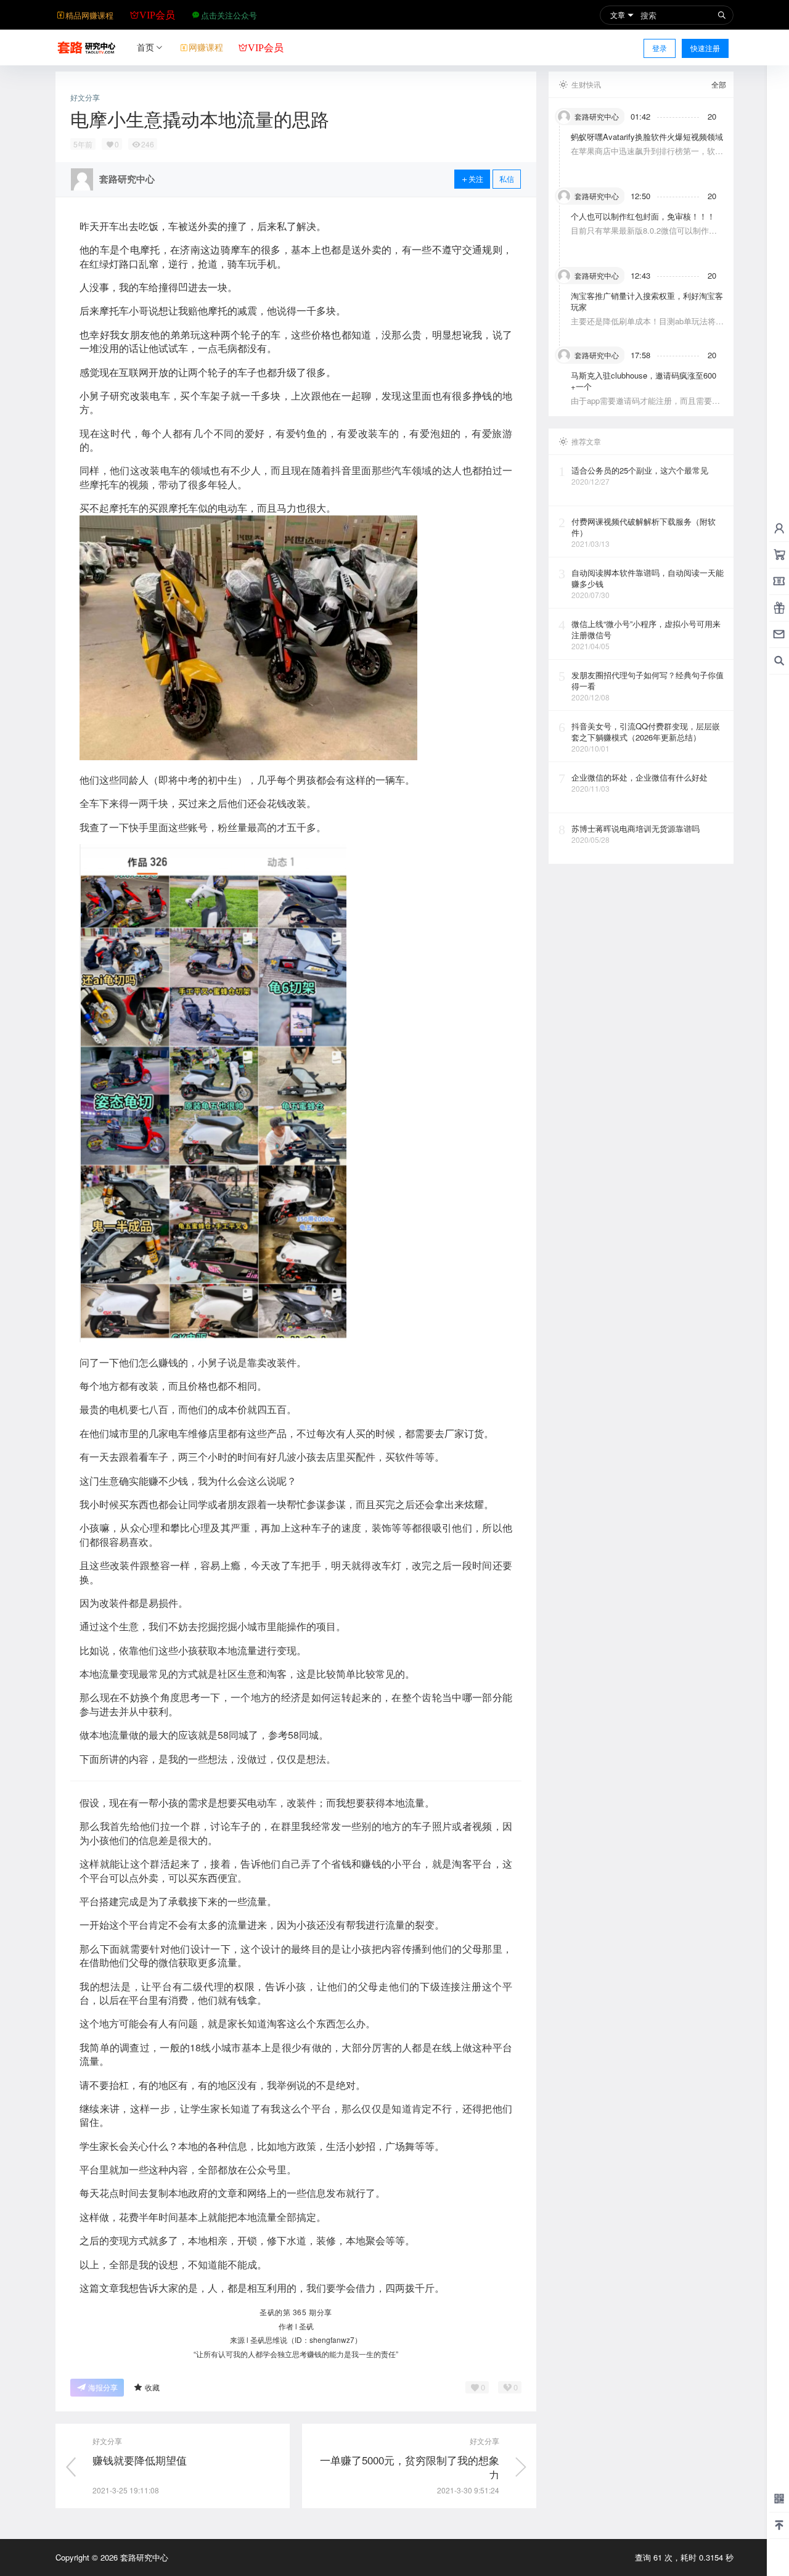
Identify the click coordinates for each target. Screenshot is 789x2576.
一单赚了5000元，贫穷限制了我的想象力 (410, 2467)
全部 (719, 84)
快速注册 (705, 48)
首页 (145, 47)
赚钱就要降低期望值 (140, 2460)
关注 (476, 178)
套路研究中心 (143, 2557)
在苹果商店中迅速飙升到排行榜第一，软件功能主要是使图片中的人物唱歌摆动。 (647, 156)
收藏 (152, 2387)
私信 (507, 178)
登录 (660, 48)
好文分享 (85, 97)
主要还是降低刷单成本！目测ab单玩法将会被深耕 (647, 326)
